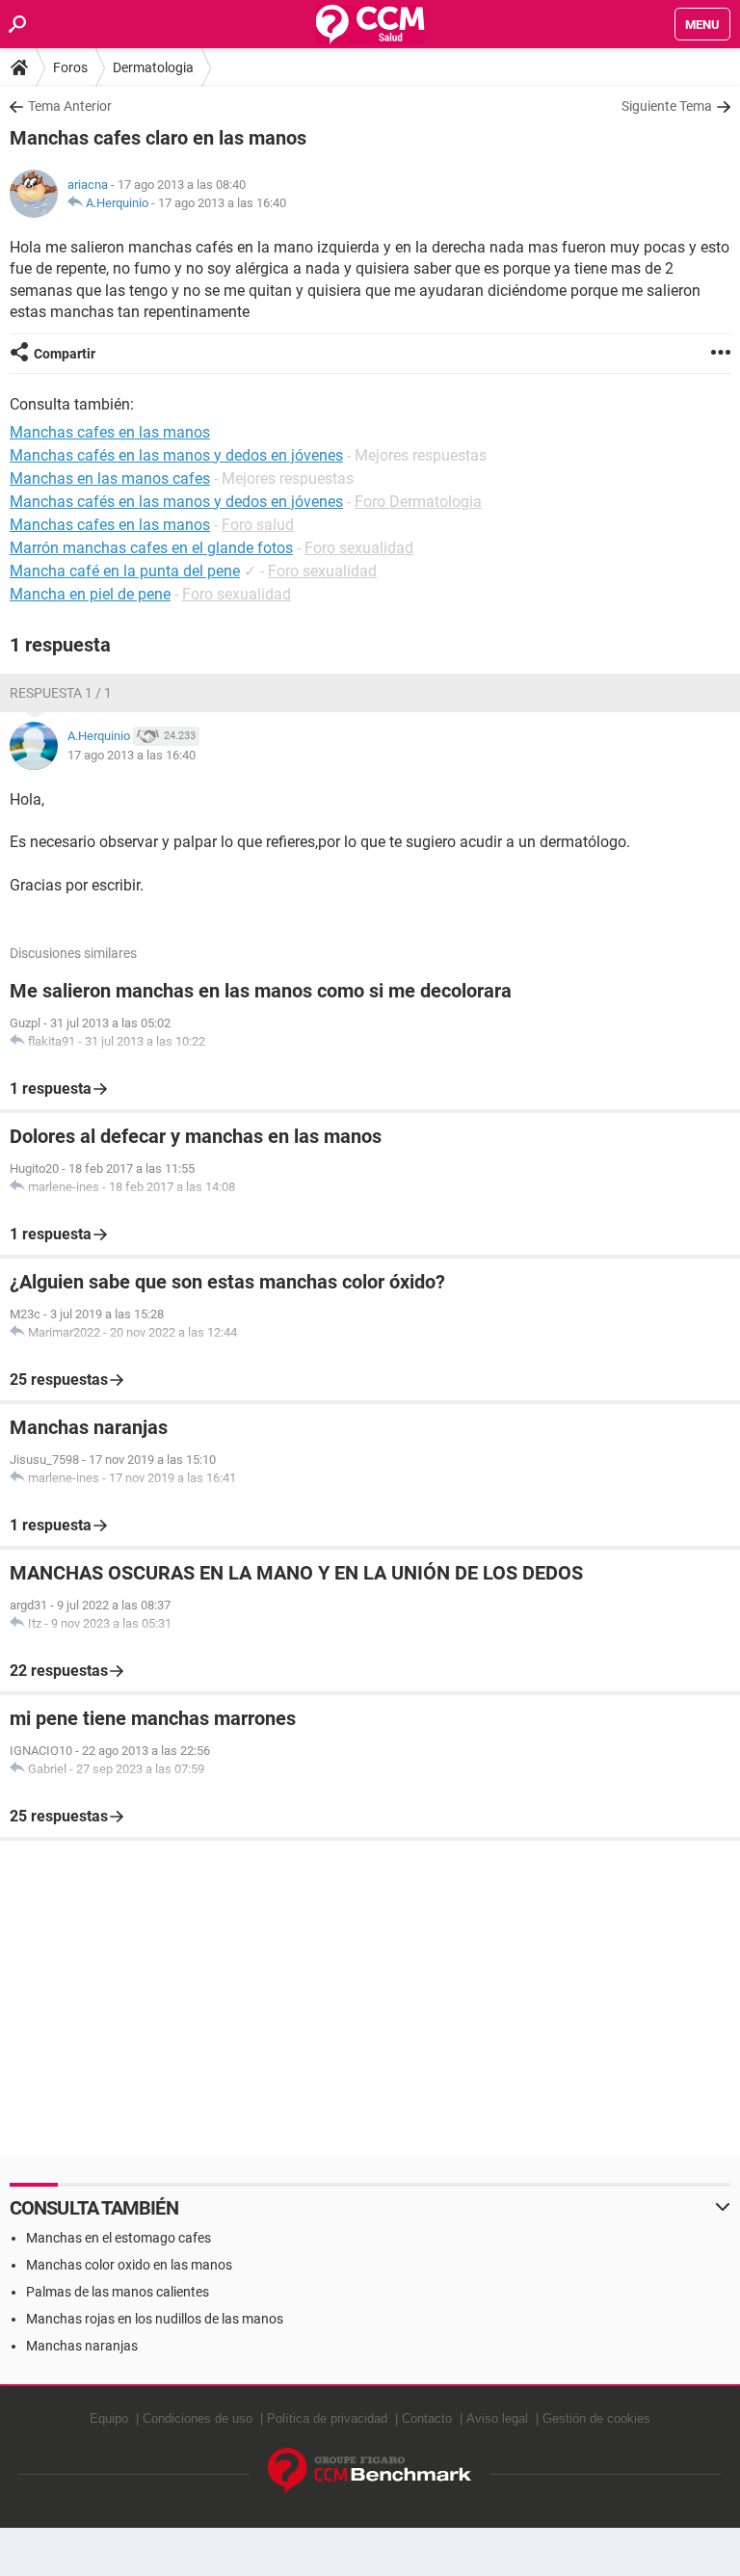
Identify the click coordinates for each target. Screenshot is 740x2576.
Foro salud (258, 525)
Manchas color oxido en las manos (129, 2265)
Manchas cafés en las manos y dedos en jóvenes (176, 502)
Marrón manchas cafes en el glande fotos (151, 548)
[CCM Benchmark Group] (370, 2471)
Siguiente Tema (667, 106)
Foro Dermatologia (418, 502)
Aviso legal (497, 2418)
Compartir (65, 354)
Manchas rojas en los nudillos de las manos (155, 2319)
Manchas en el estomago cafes (119, 2238)
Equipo (109, 2418)
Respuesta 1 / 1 (61, 693)
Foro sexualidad (359, 548)
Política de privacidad (327, 2418)
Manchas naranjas (82, 2346)
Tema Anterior (70, 106)
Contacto (427, 2418)
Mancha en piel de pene (90, 594)
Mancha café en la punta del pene (125, 571)
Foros (70, 67)
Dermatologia (153, 67)
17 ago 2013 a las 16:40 (222, 203)
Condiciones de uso (198, 2418)
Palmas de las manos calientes (118, 2292)
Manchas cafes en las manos (110, 525)
